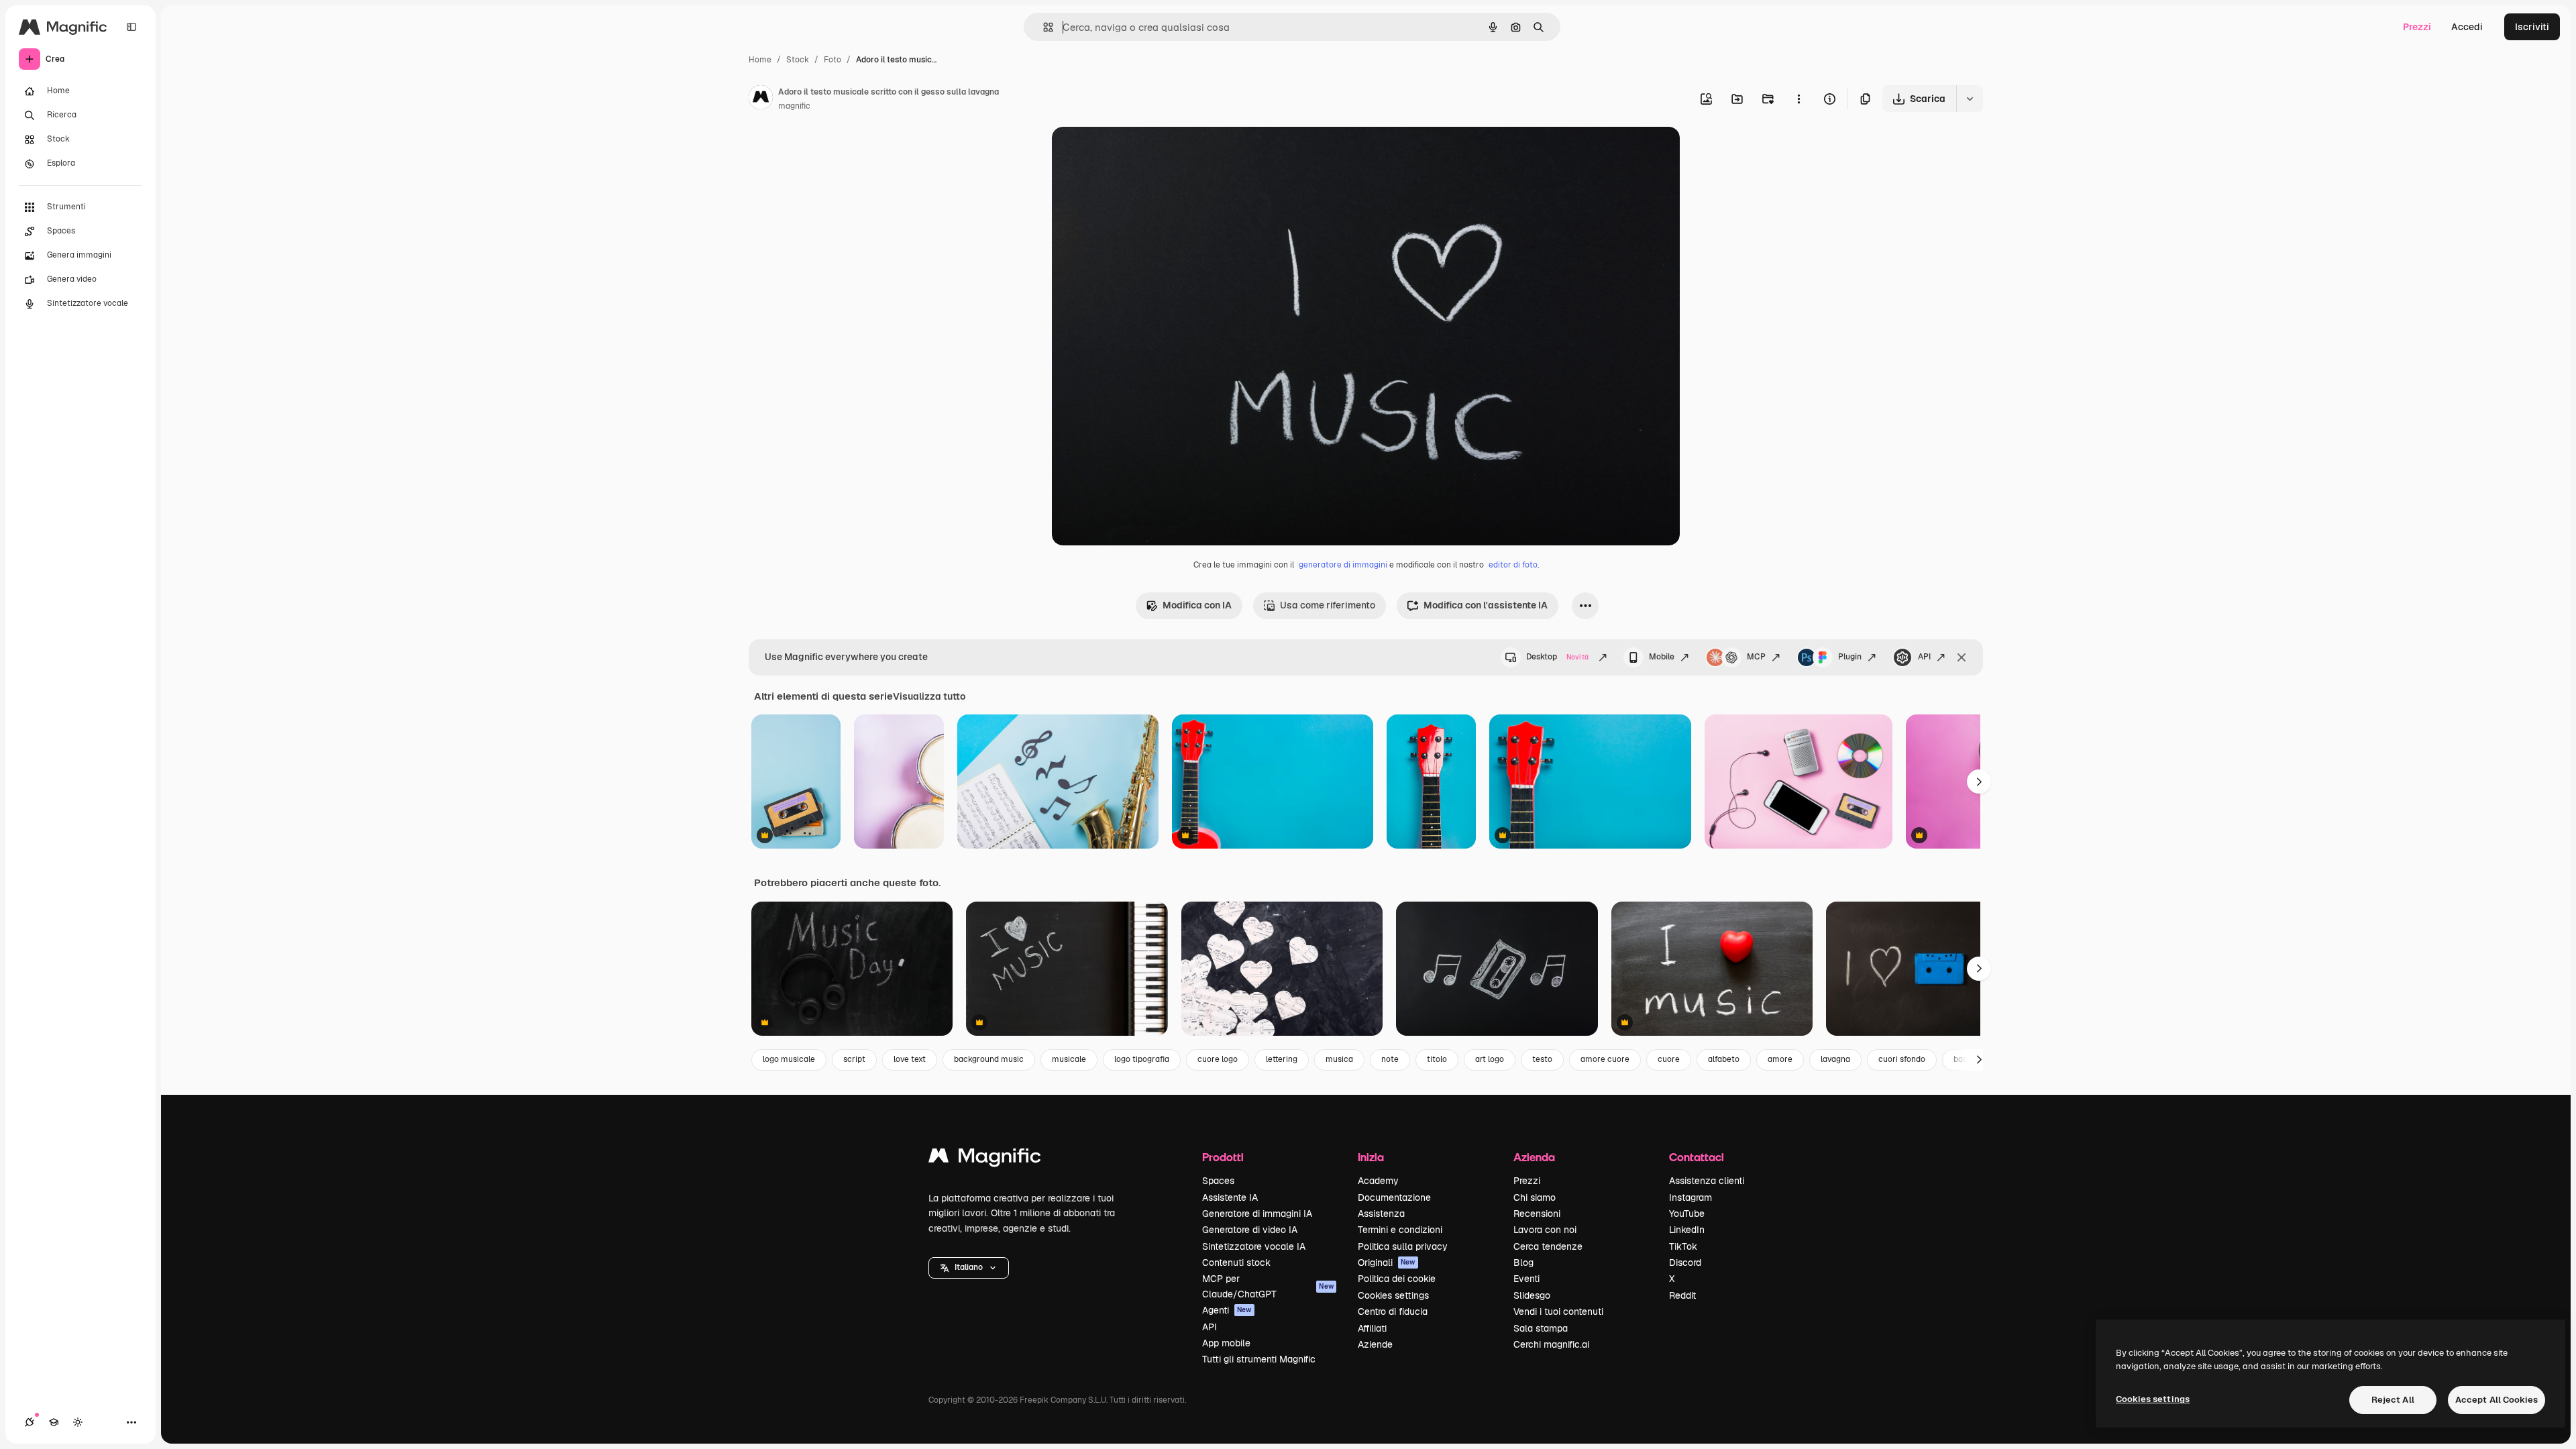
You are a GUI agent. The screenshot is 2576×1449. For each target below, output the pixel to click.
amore (1780, 1059)
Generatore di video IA (1250, 1230)
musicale (1069, 1059)
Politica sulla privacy (1403, 1246)
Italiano (969, 1267)
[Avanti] (1979, 782)
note (1390, 1059)
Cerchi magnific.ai (1551, 1344)
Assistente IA (1230, 1197)
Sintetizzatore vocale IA (1254, 1246)
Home (760, 60)
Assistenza (1381, 1214)
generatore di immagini (1343, 565)
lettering (1282, 1059)
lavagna (1835, 1059)
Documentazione (1394, 1197)
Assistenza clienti (1707, 1181)
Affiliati (1372, 1328)
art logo (1490, 1059)
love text (910, 1059)
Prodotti (1223, 1157)
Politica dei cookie (1397, 1279)
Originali (1387, 1263)
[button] (969, 1268)
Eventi (1526, 1279)
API (1924, 657)
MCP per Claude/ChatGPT (1268, 1286)
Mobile (1662, 657)
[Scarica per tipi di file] (1970, 99)
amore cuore (1605, 1059)
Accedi (2467, 27)
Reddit (1682, 1295)
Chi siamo (1535, 1197)
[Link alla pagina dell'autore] (761, 99)
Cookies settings (1393, 1295)
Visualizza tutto (929, 696)
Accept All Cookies (2497, 1400)
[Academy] (54, 1422)
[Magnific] (985, 1159)
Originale (1140, 153)
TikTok (1683, 1246)
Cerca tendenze (1548, 1246)
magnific (794, 106)
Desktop (1557, 657)
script (854, 1059)
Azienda (1534, 1157)
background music (989, 1059)
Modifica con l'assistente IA (1486, 605)
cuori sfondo (1902, 1059)
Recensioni (1537, 1214)
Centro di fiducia (1393, 1311)
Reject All (2393, 1400)
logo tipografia (1142, 1059)
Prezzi (2417, 27)
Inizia (1371, 1157)
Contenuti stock (1236, 1263)
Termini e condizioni (1400, 1230)
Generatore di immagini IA (1257, 1214)
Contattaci (1697, 1157)
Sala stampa (1541, 1328)
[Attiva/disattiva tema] (78, 1422)
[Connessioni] (30, 1422)
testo (1542, 1059)
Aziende (1375, 1344)
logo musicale (789, 1059)
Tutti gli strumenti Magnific (1259, 1359)
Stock (798, 60)
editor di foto (1513, 565)
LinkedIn (1687, 1230)
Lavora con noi (1545, 1230)
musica (1339, 1059)
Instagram (1690, 1197)
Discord (1685, 1263)
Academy (1378, 1181)
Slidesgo (1532, 1295)
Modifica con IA (1197, 605)
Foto (833, 60)
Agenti (1227, 1310)
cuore (1669, 1059)
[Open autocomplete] (1043, 27)
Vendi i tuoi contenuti (1558, 1311)
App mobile (1226, 1343)
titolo (1437, 1059)
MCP (1756, 657)
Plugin (1850, 657)
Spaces (1218, 1181)
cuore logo (1218, 1059)
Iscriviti (2532, 27)
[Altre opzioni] (1799, 99)
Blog (1523, 1263)
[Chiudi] (1962, 657)
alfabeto (1724, 1059)
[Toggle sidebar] (131, 27)
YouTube (1687, 1214)
